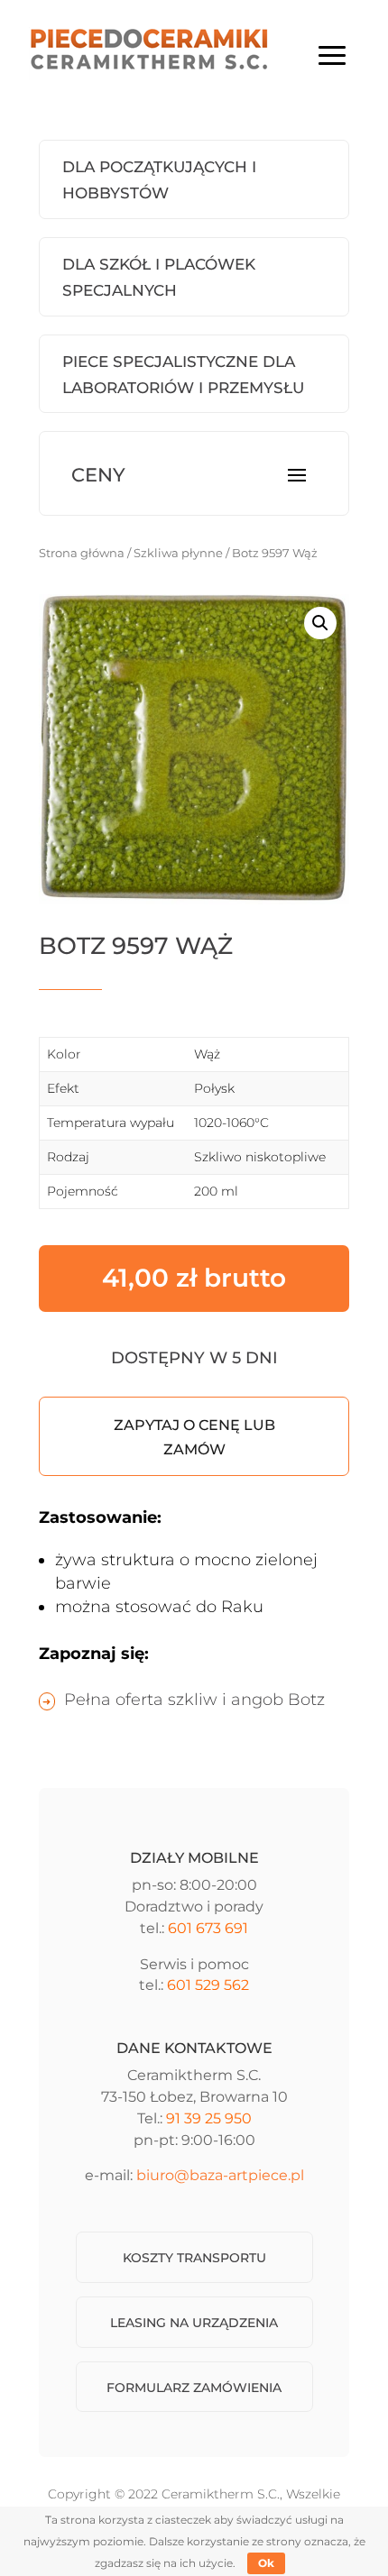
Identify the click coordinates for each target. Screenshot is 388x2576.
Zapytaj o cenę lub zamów (194, 1437)
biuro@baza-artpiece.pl (220, 2175)
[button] (320, 623)
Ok (266, 2563)
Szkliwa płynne (178, 553)
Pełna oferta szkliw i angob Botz (194, 1700)
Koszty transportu (194, 2258)
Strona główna (82, 553)
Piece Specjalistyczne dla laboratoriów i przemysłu (183, 375)
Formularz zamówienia (194, 2388)
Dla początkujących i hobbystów (159, 180)
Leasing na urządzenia (194, 2323)
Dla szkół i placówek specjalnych (159, 277)
